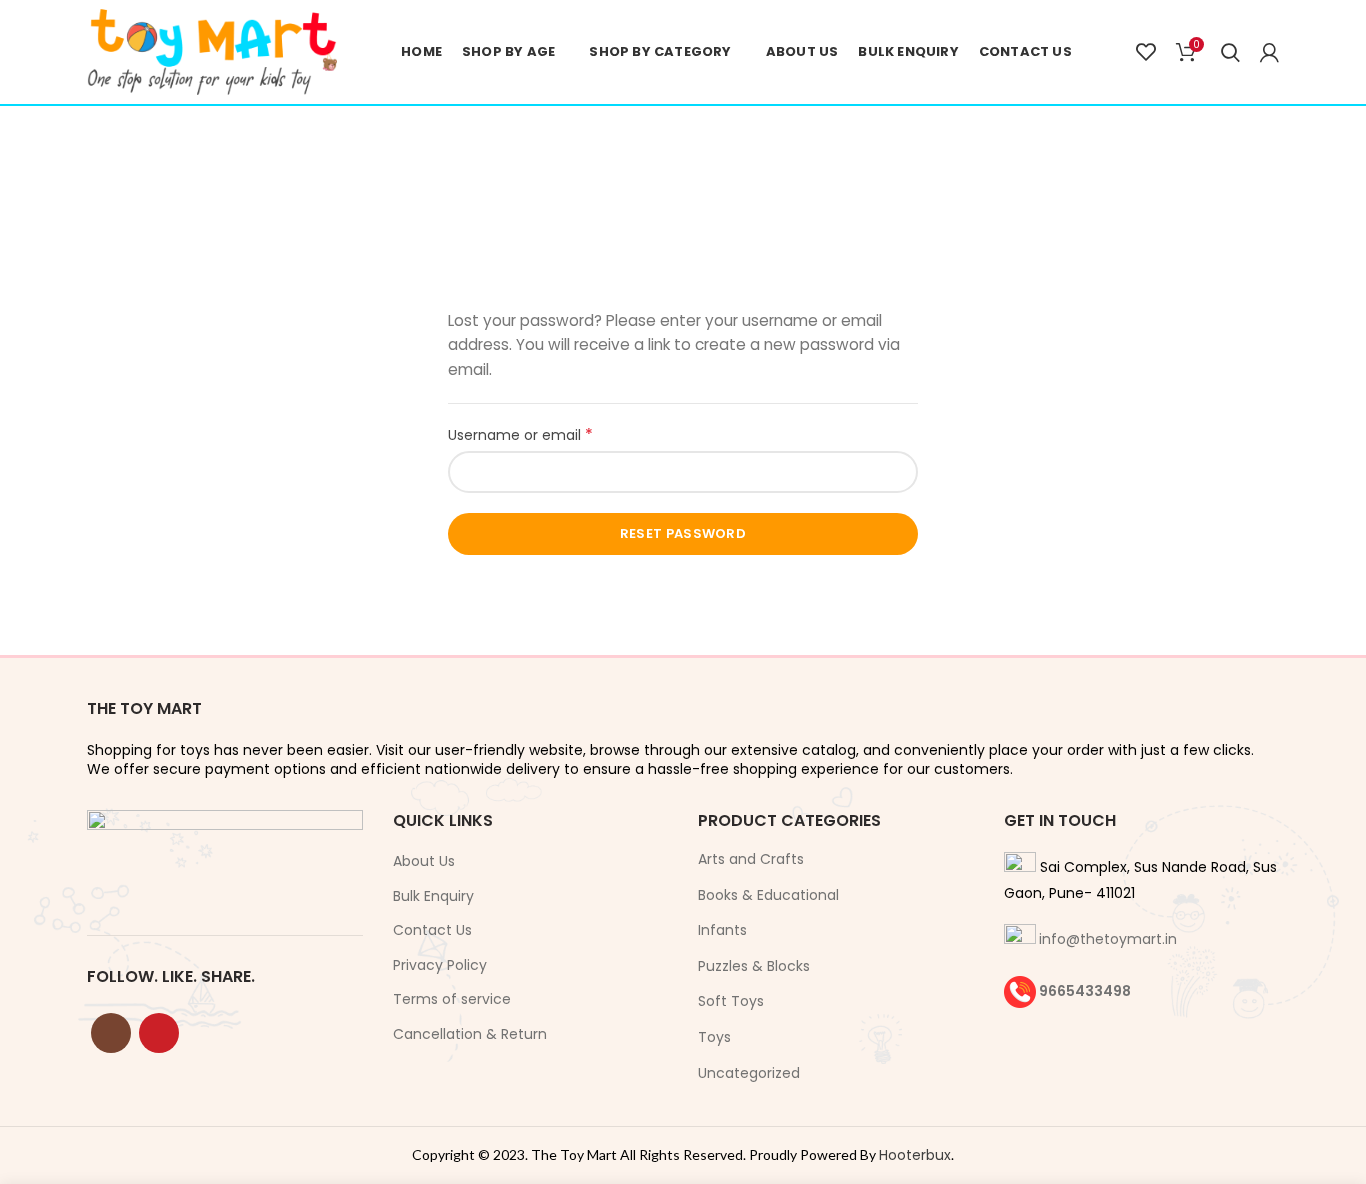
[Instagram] (111, 1033)
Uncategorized (749, 1073)
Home (630, 197)
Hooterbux (915, 1155)
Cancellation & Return (470, 1034)
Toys (714, 1037)
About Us (424, 861)
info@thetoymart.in (1108, 939)
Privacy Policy (440, 965)
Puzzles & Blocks (754, 966)
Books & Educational (768, 895)
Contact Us (432, 930)
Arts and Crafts (751, 859)
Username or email (550, 435)
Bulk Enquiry (433, 896)
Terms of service (452, 999)
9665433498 (1085, 991)
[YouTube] (159, 1033)
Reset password (683, 533)
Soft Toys (731, 1001)
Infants (722, 930)
